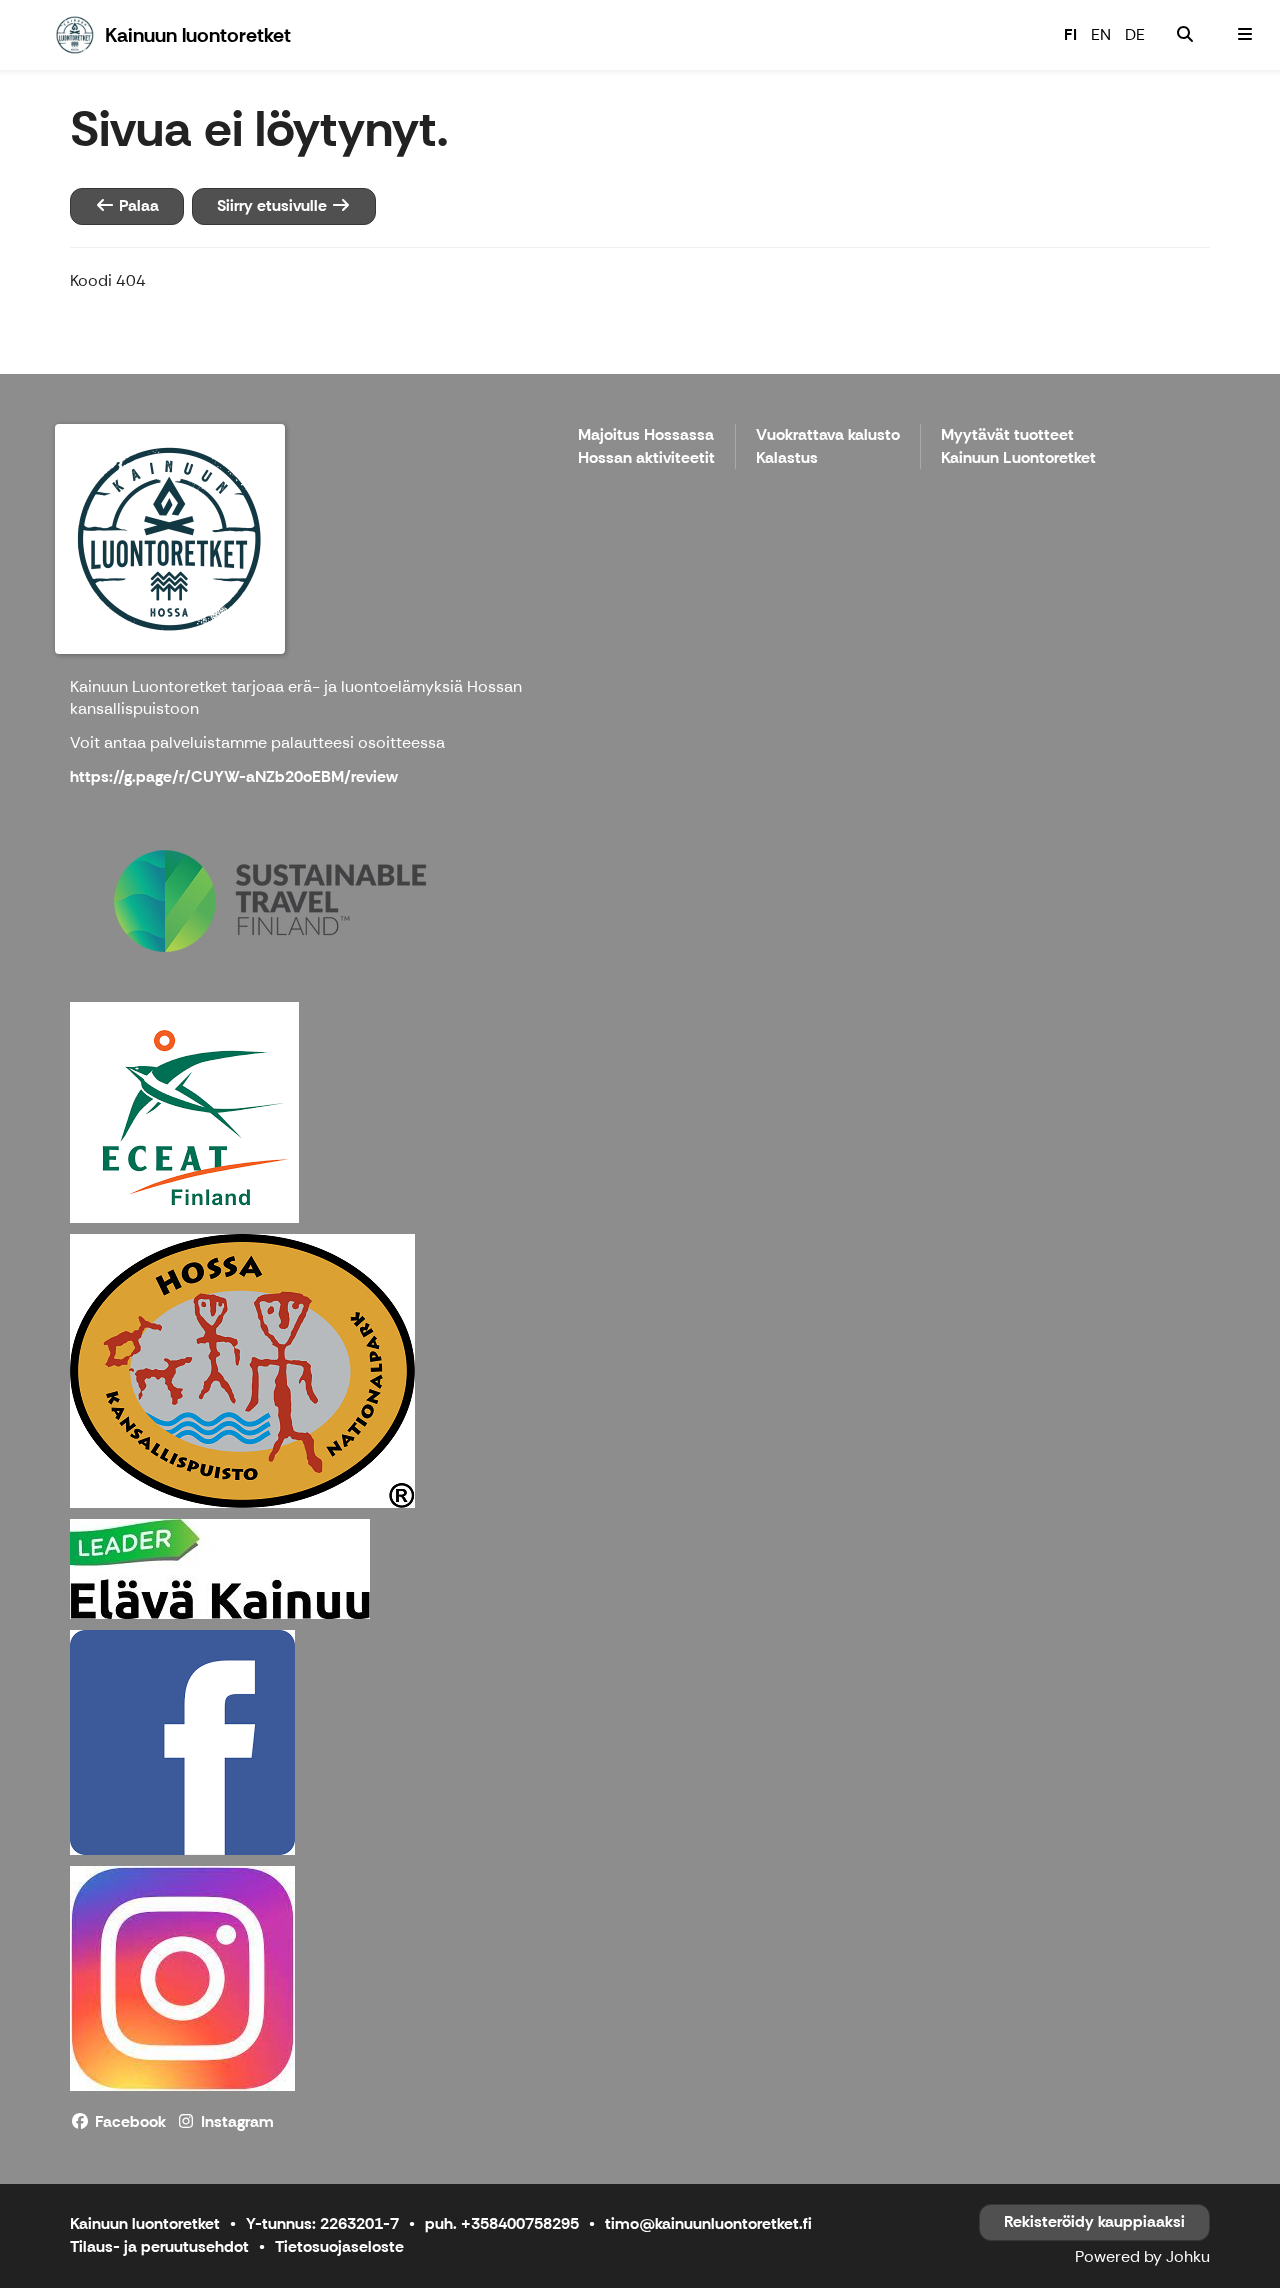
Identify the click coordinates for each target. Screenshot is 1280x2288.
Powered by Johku (1142, 2256)
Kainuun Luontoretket (1018, 458)
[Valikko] (1245, 35)
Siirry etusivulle (274, 205)
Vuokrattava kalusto (828, 435)
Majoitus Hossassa (646, 435)
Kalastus (787, 458)
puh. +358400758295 (502, 2223)
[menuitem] (1185, 35)
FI (1070, 34)
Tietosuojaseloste (339, 2246)
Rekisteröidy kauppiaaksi (1094, 2221)
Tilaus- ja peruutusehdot (159, 2246)
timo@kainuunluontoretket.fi (708, 2223)
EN (1101, 34)
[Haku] (1185, 35)
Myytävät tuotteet (1007, 435)
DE (1135, 34)
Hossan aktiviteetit (646, 458)
